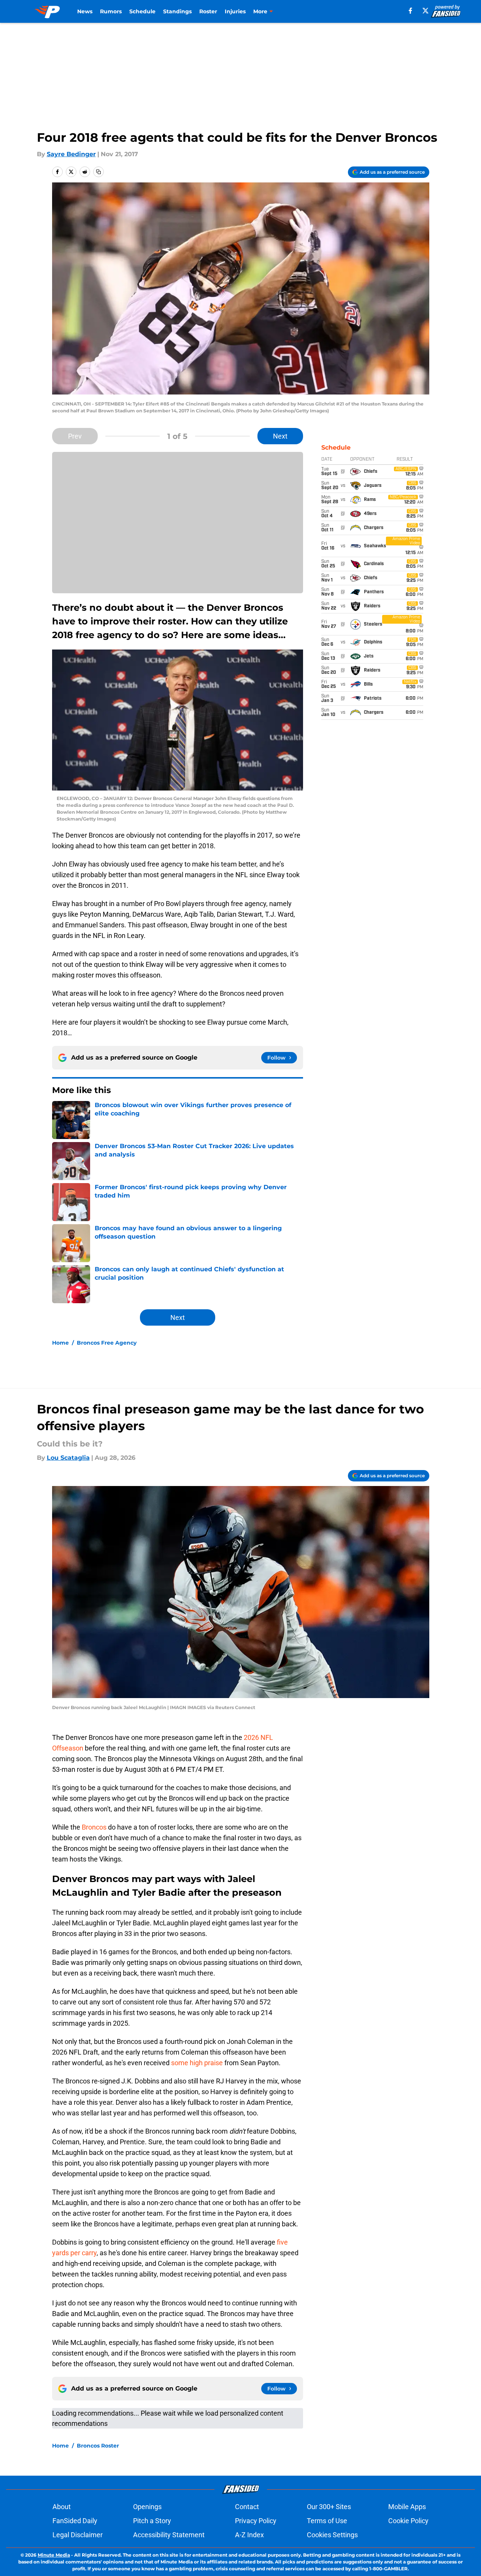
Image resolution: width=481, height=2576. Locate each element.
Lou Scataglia (68, 1458)
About (62, 2507)
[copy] (98, 172)
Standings (177, 11)
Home (60, 1343)
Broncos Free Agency (107, 1343)
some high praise (198, 2063)
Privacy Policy (256, 2521)
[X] (425, 11)
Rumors (111, 11)
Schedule (142, 11)
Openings (147, 2507)
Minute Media (54, 2555)
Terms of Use (327, 2521)
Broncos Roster (98, 2446)
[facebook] (410, 11)
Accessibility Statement (169, 2535)
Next (280, 436)
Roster (208, 11)
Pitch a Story (152, 2521)
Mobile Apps (407, 2507)
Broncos (95, 1827)
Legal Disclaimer (78, 2535)
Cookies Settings (332, 2535)
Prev (75, 436)
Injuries (235, 11)
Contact (247, 2507)
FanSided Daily (75, 2521)
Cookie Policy (408, 2521)
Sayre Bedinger (71, 154)
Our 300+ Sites (329, 2507)
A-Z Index (249, 2535)
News (85, 11)
